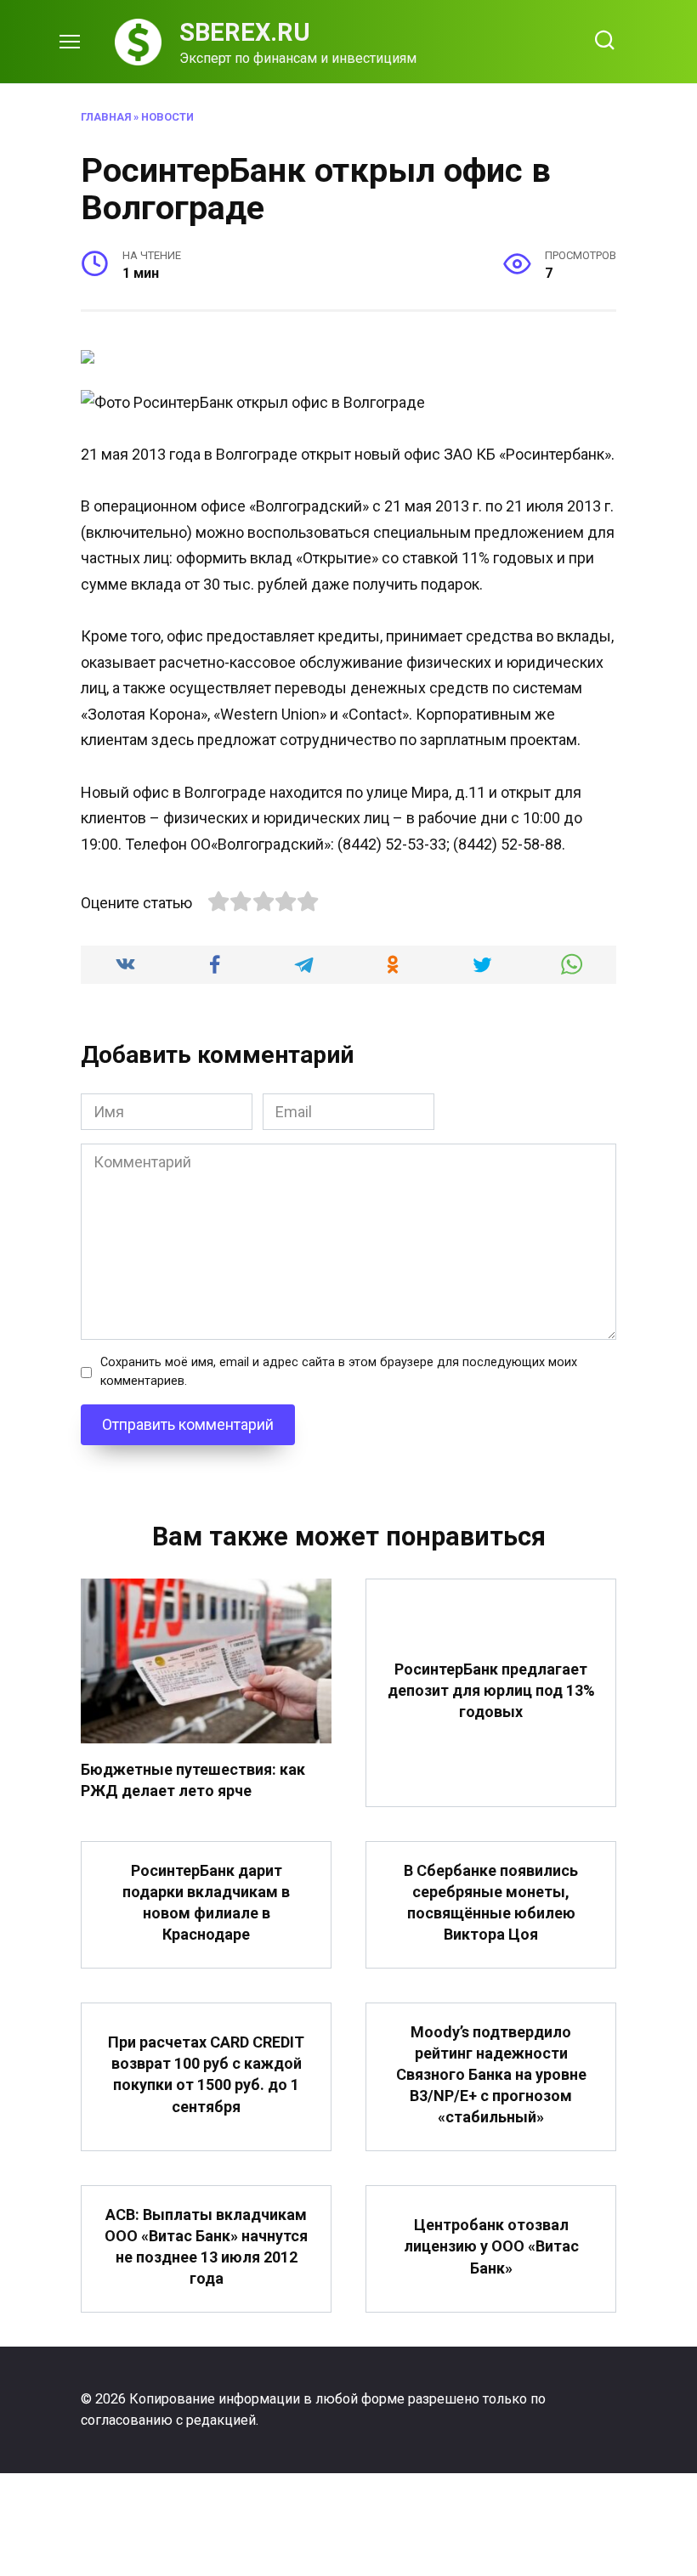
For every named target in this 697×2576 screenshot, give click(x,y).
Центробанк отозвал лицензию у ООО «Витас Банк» (491, 2246)
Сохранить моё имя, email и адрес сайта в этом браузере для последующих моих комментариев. (339, 1372)
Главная (106, 117)
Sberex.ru (245, 32)
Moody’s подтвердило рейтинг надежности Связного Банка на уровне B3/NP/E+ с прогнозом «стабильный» (491, 2074)
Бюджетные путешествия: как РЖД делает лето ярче (193, 1780)
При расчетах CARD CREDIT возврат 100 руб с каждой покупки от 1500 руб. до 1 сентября (206, 2074)
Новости (167, 117)
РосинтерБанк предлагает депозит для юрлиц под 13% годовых (491, 1689)
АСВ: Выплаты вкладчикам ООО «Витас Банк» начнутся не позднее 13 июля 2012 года (206, 2246)
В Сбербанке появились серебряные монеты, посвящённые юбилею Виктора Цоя (491, 1902)
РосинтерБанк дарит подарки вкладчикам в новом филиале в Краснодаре (206, 1902)
